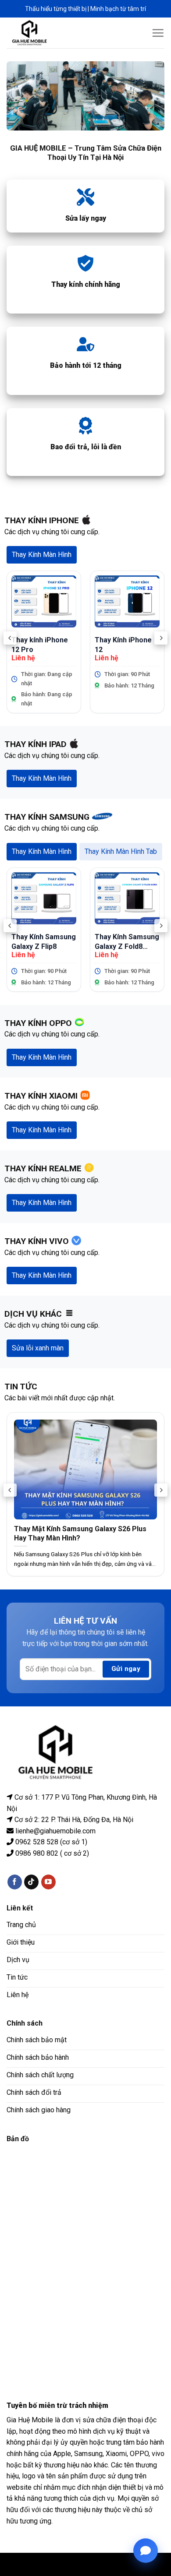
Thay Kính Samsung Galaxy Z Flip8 (44, 941)
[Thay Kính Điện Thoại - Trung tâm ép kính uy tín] (36, 33)
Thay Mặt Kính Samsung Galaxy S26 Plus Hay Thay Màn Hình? (80, 1533)
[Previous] (10, 638)
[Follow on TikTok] (31, 1882)
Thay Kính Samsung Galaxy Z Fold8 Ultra (127, 942)
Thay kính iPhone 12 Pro (40, 645)
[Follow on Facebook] (15, 1882)
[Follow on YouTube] (48, 1882)
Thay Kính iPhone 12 (123, 645)
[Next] (161, 638)
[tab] (42, 555)
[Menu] (158, 33)
